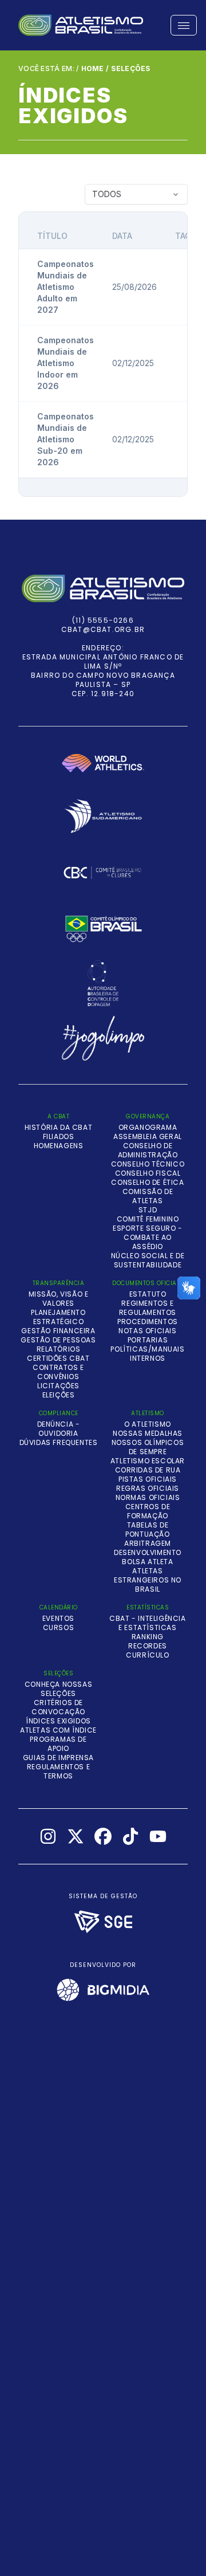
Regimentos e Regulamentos (148, 1308)
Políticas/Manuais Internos (147, 1354)
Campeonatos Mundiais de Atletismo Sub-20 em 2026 (66, 439)
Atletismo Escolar (148, 1461)
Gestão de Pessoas (58, 1340)
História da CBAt (59, 1128)
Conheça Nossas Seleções (58, 1689)
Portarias (148, 1340)
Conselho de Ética (147, 1183)
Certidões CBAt (58, 1358)
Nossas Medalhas (148, 1434)
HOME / (95, 68)
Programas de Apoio (58, 1744)
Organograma (148, 1128)
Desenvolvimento (148, 1553)
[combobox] (136, 194)
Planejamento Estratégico (58, 1317)
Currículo (147, 1655)
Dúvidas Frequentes (59, 1443)
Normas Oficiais (148, 1498)
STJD (148, 1210)
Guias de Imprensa (58, 1758)
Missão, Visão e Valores (59, 1299)
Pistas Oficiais (148, 1479)
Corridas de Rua (148, 1470)
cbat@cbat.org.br (103, 629)
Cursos (59, 1628)
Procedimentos (148, 1322)
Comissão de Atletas (148, 1196)
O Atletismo (148, 1424)
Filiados (59, 1137)
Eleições (59, 1395)
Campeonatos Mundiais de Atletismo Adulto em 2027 (66, 287)
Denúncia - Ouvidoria (59, 1429)
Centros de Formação (148, 1511)
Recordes (148, 1646)
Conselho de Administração (148, 1150)
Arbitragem (148, 1544)
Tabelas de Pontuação (147, 1530)
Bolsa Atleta (147, 1562)
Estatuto (148, 1294)
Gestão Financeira (58, 1331)
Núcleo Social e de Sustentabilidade (148, 1260)
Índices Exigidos (58, 1721)
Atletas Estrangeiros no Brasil (148, 1580)
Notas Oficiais (147, 1331)
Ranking (148, 1637)
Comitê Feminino (148, 1219)
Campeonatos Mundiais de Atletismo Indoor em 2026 (66, 363)
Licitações (58, 1386)
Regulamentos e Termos (58, 1772)
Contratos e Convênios (58, 1372)
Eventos (58, 1619)
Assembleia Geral (148, 1137)
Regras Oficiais (148, 1489)
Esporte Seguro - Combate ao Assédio (148, 1238)
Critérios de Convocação (58, 1707)
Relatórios (59, 1349)
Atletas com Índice (58, 1730)
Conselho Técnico (148, 1164)
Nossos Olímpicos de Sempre (148, 1447)
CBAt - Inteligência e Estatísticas (147, 1623)
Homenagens (59, 1146)
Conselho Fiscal (148, 1173)
